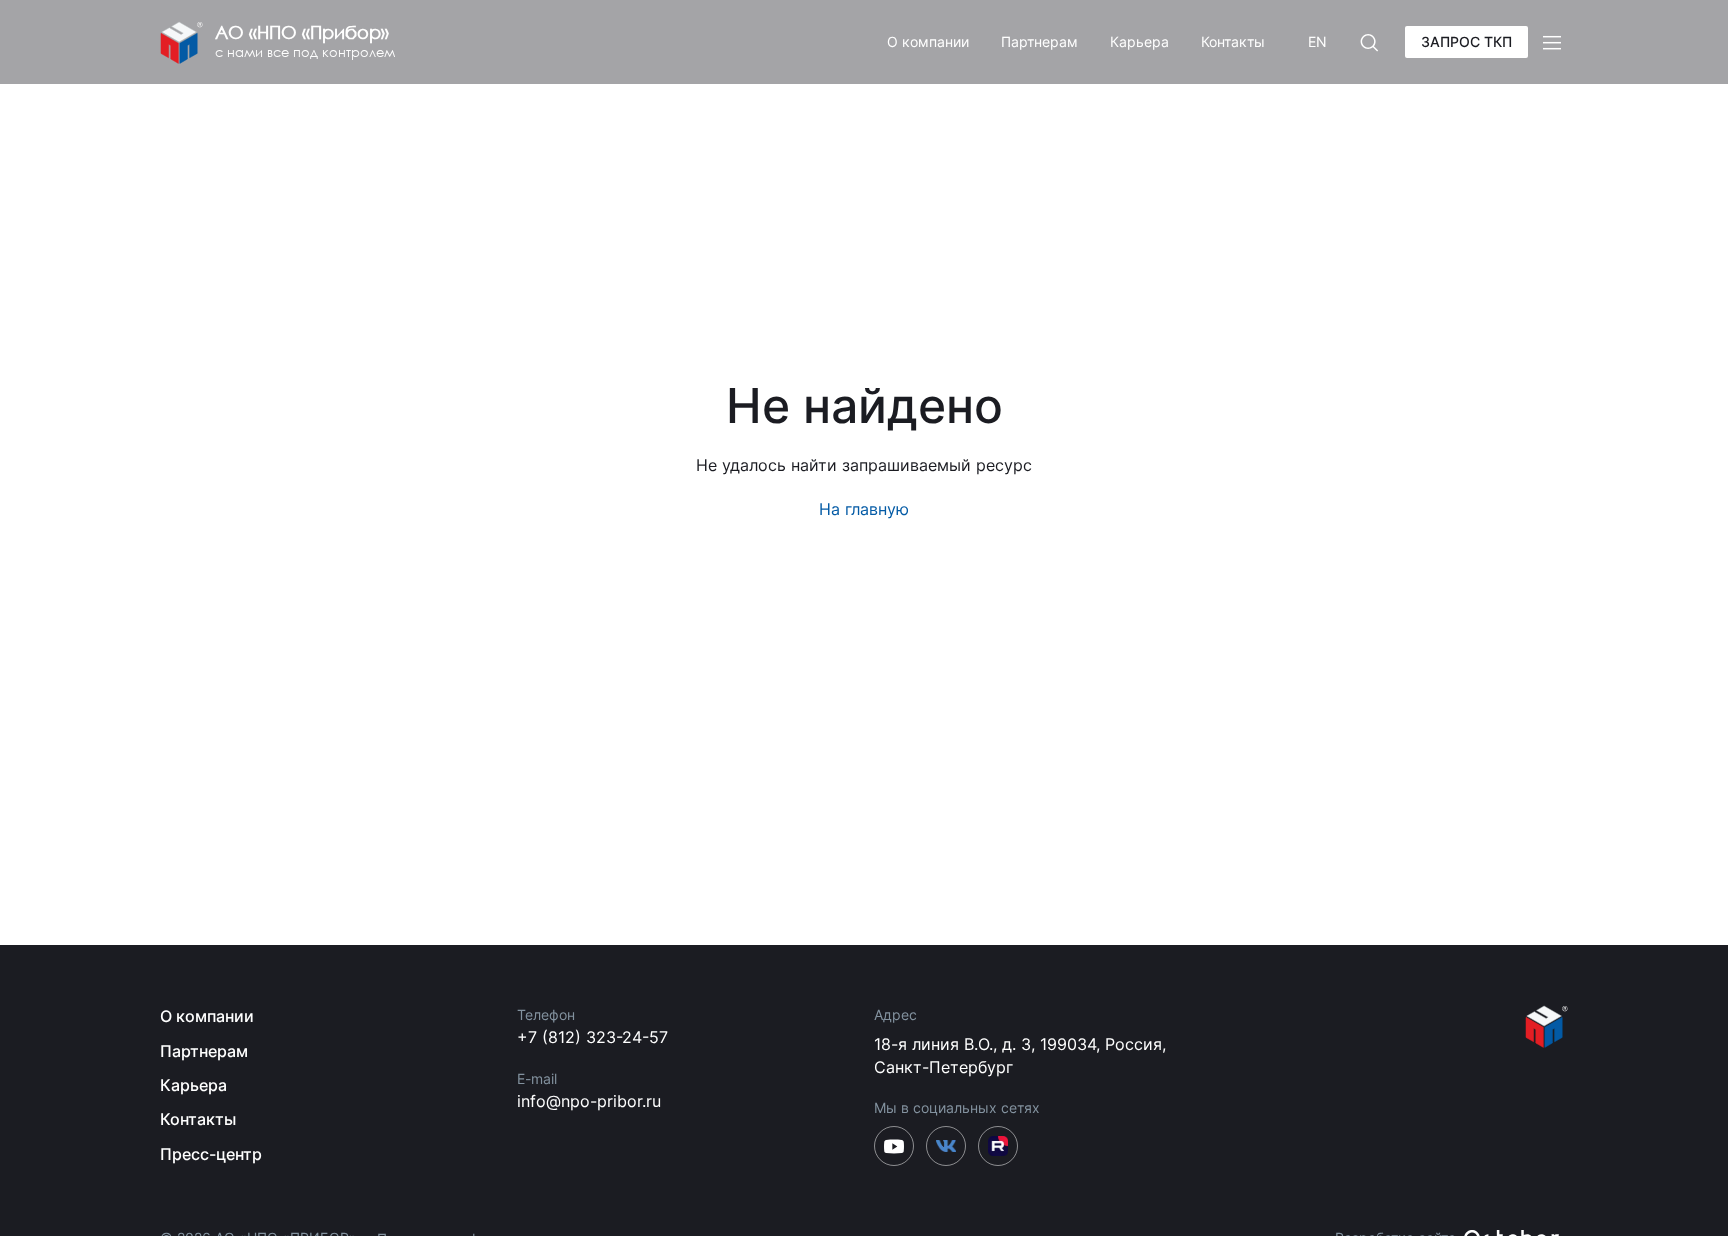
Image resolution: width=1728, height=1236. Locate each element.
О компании (928, 41)
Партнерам (1039, 41)
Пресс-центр (211, 1154)
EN (1317, 41)
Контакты (1233, 41)
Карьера (1139, 41)
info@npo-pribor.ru (589, 1101)
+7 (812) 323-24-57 (592, 1037)
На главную (864, 509)
